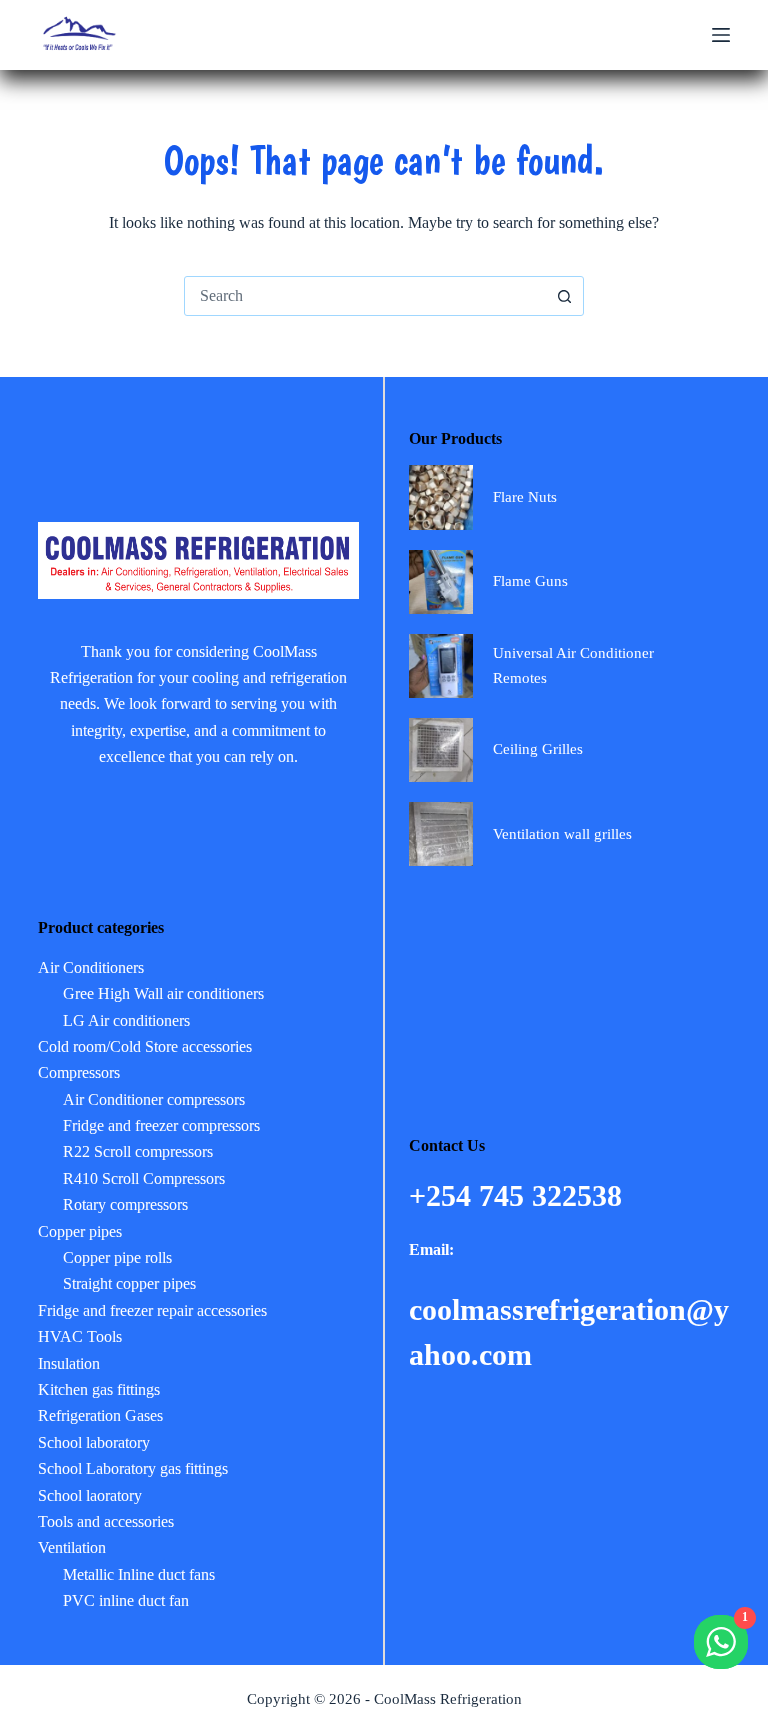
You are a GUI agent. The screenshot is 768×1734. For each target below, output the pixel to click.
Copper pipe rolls (117, 1257)
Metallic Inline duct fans (139, 1574)
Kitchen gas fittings (99, 1389)
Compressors (79, 1072)
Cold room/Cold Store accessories (145, 1046)
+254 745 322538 (519, 1195)
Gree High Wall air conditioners (163, 993)
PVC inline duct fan (126, 1600)
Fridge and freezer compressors (161, 1125)
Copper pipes (80, 1231)
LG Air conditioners (126, 1020)
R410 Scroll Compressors (144, 1178)
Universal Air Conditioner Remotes (573, 665)
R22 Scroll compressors (138, 1151)
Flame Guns (530, 581)
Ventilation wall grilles (562, 834)
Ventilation (72, 1547)
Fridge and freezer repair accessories (152, 1310)
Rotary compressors (125, 1204)
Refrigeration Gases (100, 1415)
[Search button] (564, 296)
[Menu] (721, 35)
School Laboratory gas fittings (133, 1468)
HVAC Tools (80, 1336)
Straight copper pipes (129, 1283)
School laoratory (90, 1495)
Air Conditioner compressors (154, 1099)
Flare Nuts (525, 497)
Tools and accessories (106, 1521)
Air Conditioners (91, 967)
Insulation (69, 1363)
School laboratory (94, 1442)
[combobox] (365, 296)
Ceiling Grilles (538, 749)
